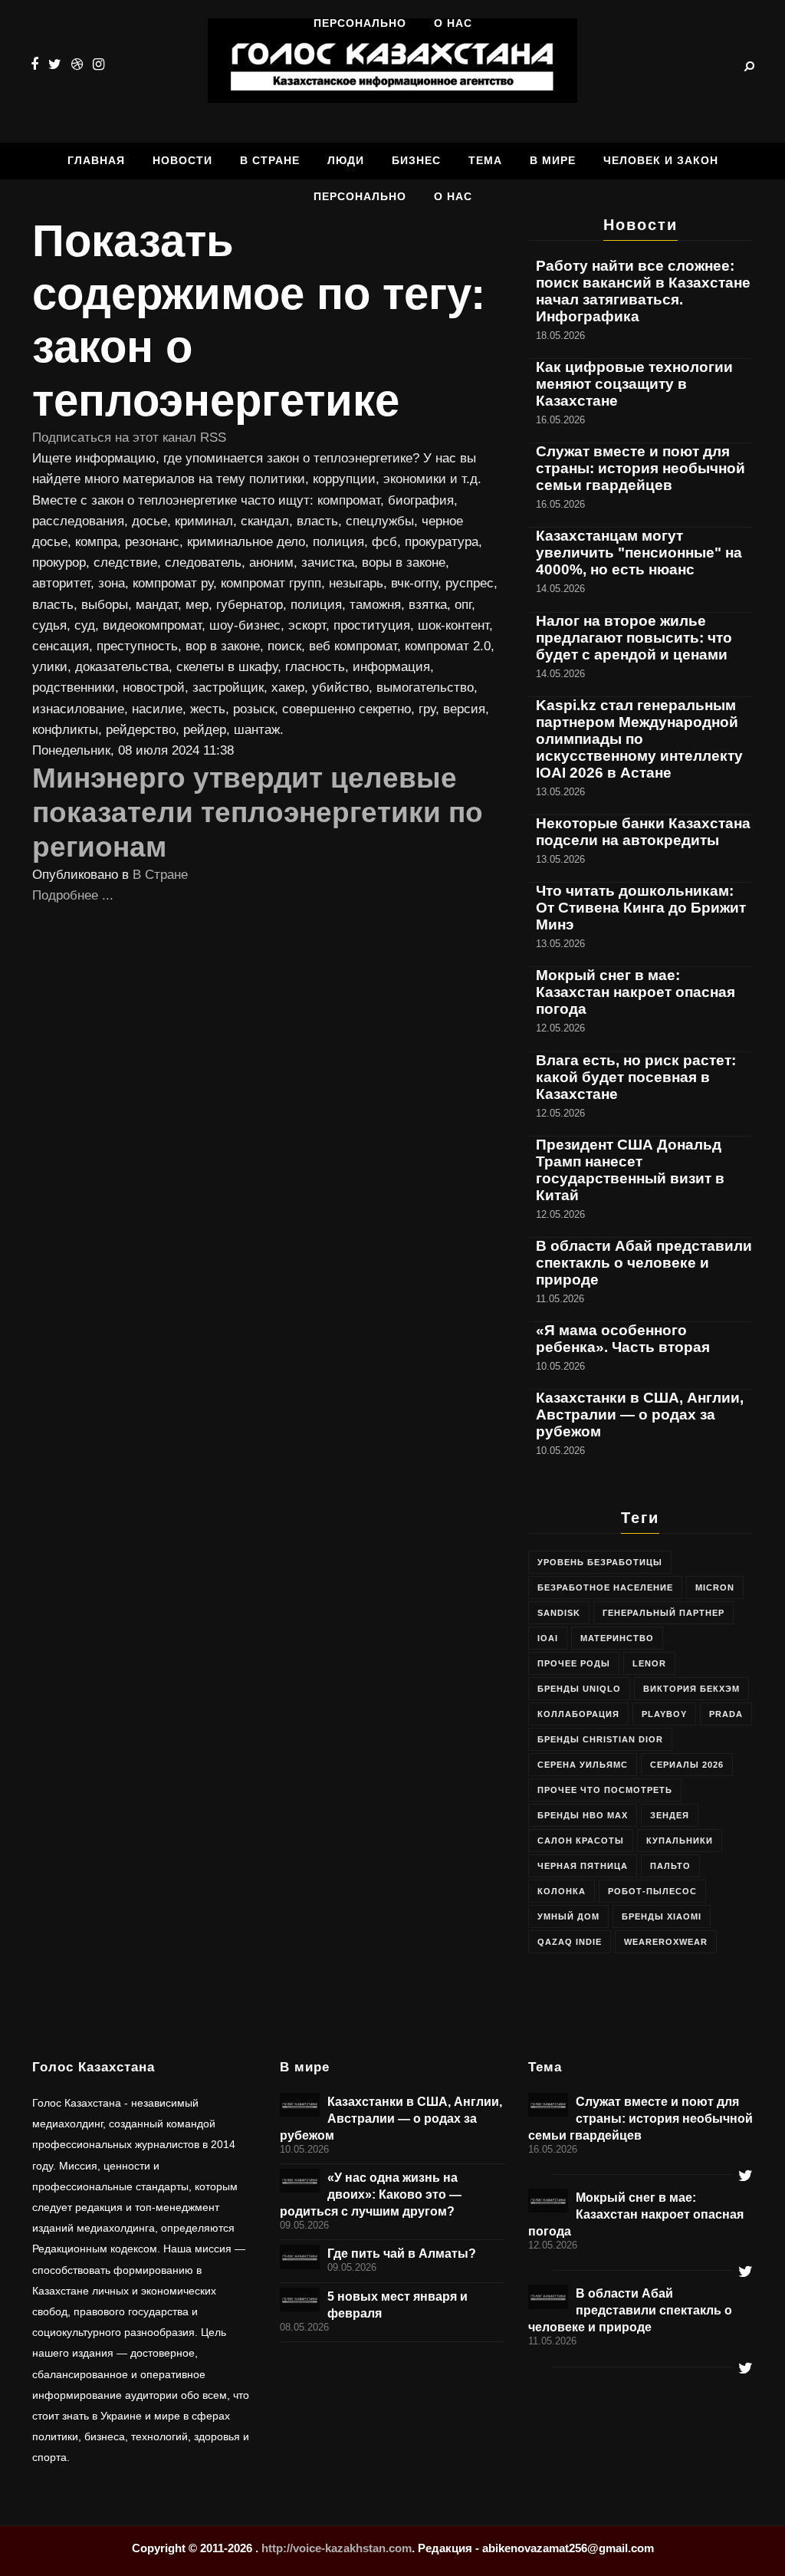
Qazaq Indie (570, 1942)
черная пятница (583, 1866)
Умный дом (568, 1916)
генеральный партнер (663, 1613)
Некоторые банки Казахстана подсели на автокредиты (643, 832)
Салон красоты (581, 1841)
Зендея (670, 1815)
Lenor (649, 1663)
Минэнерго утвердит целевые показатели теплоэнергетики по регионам (258, 812)
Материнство (617, 1638)
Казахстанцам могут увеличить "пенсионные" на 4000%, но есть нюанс (639, 553)
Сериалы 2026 (687, 1765)
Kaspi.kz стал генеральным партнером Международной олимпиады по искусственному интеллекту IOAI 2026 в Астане (639, 739)
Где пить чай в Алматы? (402, 2253)
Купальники (680, 1841)
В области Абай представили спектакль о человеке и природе (644, 1263)
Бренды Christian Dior (600, 1739)
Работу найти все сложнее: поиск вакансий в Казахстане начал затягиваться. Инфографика (643, 291)
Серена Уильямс (583, 1765)
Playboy (664, 1714)
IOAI (548, 1638)
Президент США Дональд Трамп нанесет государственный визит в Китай (630, 1170)
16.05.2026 (553, 2150)
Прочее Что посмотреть (605, 1790)
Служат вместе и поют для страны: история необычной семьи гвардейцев (640, 468)
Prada (726, 1714)
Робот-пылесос (652, 1891)
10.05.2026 (304, 2150)
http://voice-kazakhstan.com (337, 2548)
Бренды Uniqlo (579, 1689)
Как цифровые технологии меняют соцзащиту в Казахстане (634, 384)
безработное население (605, 1587)
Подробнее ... (73, 895)
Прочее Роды (574, 1663)
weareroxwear (666, 1942)
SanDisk (559, 1613)
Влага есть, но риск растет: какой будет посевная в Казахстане (636, 1077)
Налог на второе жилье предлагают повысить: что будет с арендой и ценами (634, 638)
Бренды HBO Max (583, 1815)
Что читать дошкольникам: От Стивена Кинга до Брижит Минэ (641, 908)
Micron (715, 1587)
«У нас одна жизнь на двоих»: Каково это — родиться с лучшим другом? (371, 2194)
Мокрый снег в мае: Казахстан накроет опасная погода (636, 992)
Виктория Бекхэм (691, 1689)
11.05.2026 (552, 2341)
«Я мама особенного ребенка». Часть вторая (623, 1339)
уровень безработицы (600, 1562)
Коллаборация (578, 1714)
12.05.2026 (553, 2245)
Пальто (670, 1866)
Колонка (562, 1891)
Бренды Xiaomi (662, 1916)
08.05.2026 (304, 2328)
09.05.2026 (304, 2226)
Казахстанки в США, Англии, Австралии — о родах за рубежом (640, 1415)
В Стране (160, 875)
